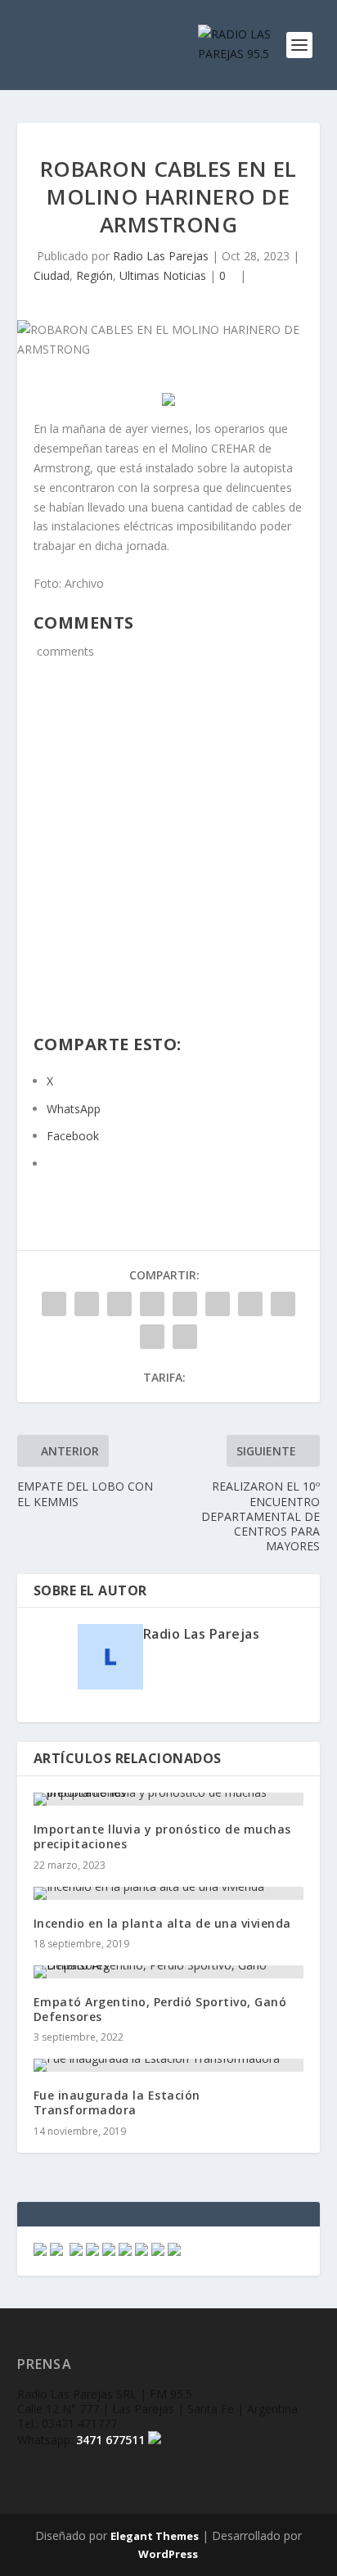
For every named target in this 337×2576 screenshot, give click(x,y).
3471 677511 (110, 2440)
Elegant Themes (155, 2536)
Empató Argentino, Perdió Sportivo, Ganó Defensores (160, 2009)
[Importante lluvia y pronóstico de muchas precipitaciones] (169, 1799)
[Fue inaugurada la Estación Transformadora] (169, 2065)
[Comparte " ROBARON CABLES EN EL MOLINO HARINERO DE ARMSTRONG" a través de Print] (185, 1337)
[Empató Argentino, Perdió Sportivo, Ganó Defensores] (169, 1972)
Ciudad (52, 275)
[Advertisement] (168, 857)
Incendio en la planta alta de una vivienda (162, 1923)
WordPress (168, 2554)
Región (94, 275)
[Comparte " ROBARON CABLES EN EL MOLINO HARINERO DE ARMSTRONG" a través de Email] (152, 1337)
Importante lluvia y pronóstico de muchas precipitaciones (162, 1836)
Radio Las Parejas (161, 256)
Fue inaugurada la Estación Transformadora (117, 2102)
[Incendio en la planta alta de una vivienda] (169, 1893)
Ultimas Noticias (163, 275)
